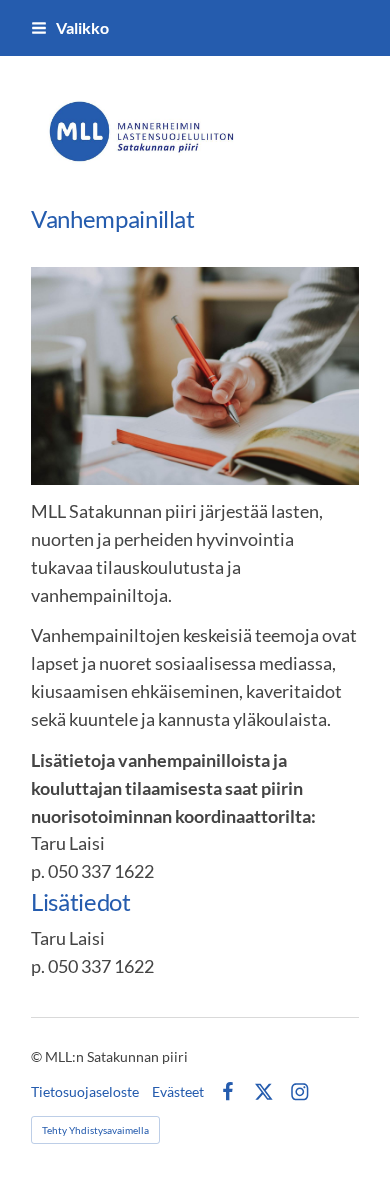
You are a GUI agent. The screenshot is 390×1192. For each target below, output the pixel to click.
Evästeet (178, 1092)
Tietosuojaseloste (85, 1092)
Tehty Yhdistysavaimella (95, 1130)
